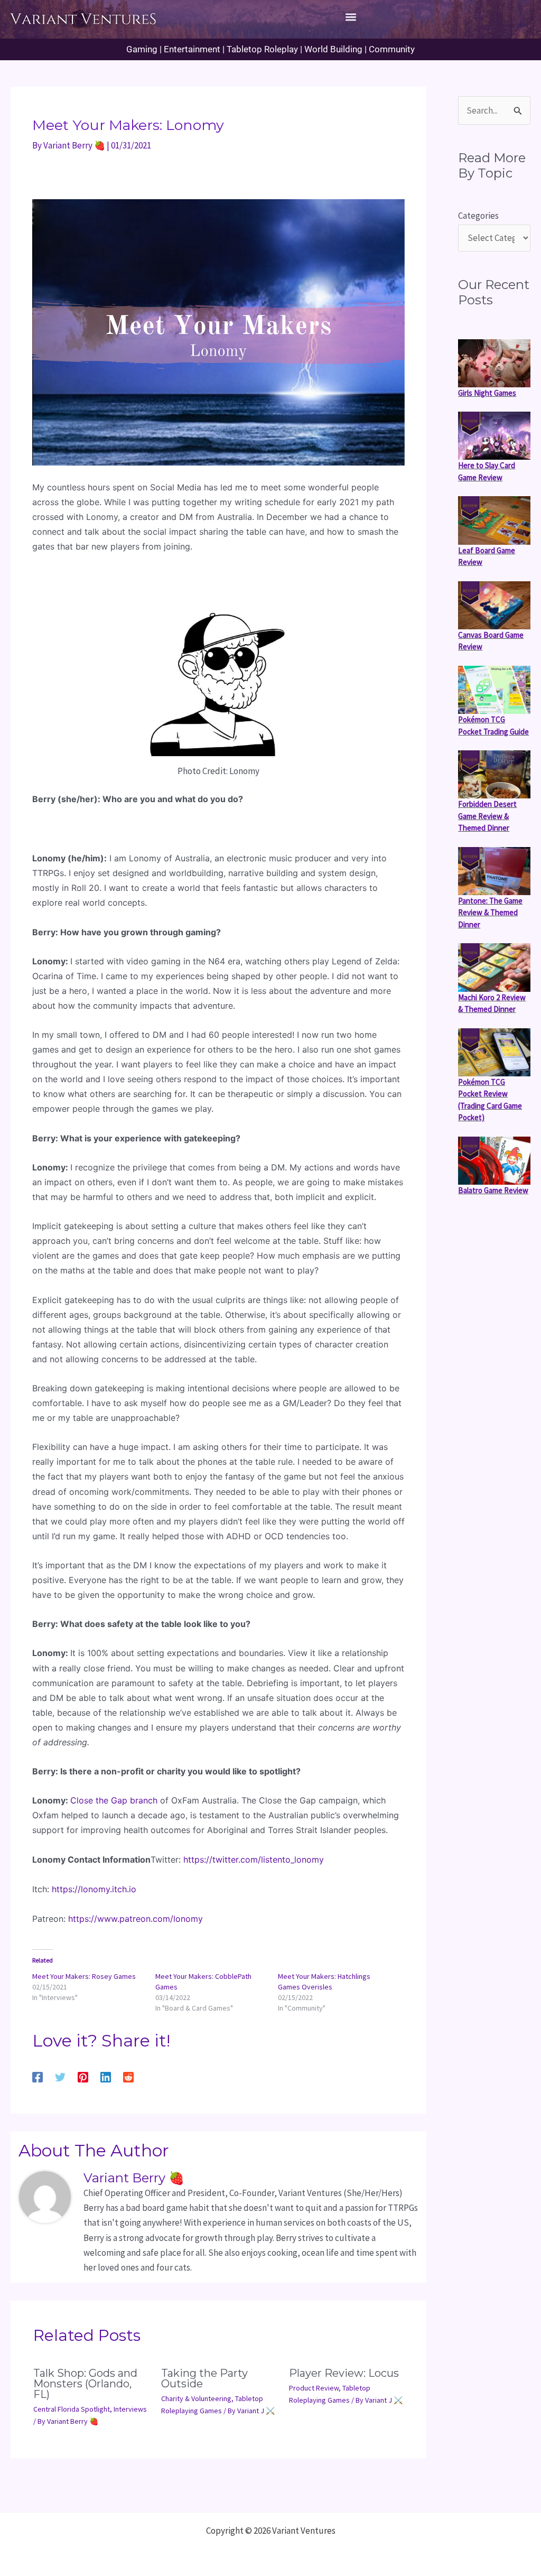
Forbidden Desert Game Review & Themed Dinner (487, 816)
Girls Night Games (487, 393)
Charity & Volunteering (196, 2398)
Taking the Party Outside (204, 2378)
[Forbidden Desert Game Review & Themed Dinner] (494, 774)
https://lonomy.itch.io (94, 1889)
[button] (351, 17)
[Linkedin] (106, 2076)
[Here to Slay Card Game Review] (494, 436)
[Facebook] (38, 2076)
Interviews (130, 2409)
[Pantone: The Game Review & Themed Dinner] (494, 871)
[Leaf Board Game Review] (494, 520)
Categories (478, 216)
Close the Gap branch (114, 1800)
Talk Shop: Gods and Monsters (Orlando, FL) (85, 2384)
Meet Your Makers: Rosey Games (84, 1976)
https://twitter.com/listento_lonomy (254, 1859)
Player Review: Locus (344, 2373)
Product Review (314, 2388)
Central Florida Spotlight (72, 2409)
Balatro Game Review (493, 1190)
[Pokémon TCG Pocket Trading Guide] (494, 690)
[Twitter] (60, 2076)
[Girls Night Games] (494, 363)
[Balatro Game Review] (494, 1161)
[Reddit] (128, 2076)
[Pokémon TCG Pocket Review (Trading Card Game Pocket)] (494, 1052)
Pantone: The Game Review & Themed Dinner (490, 913)
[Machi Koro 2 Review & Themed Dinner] (494, 967)
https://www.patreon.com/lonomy (136, 1919)
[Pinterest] (83, 2076)
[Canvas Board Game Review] (494, 605)
